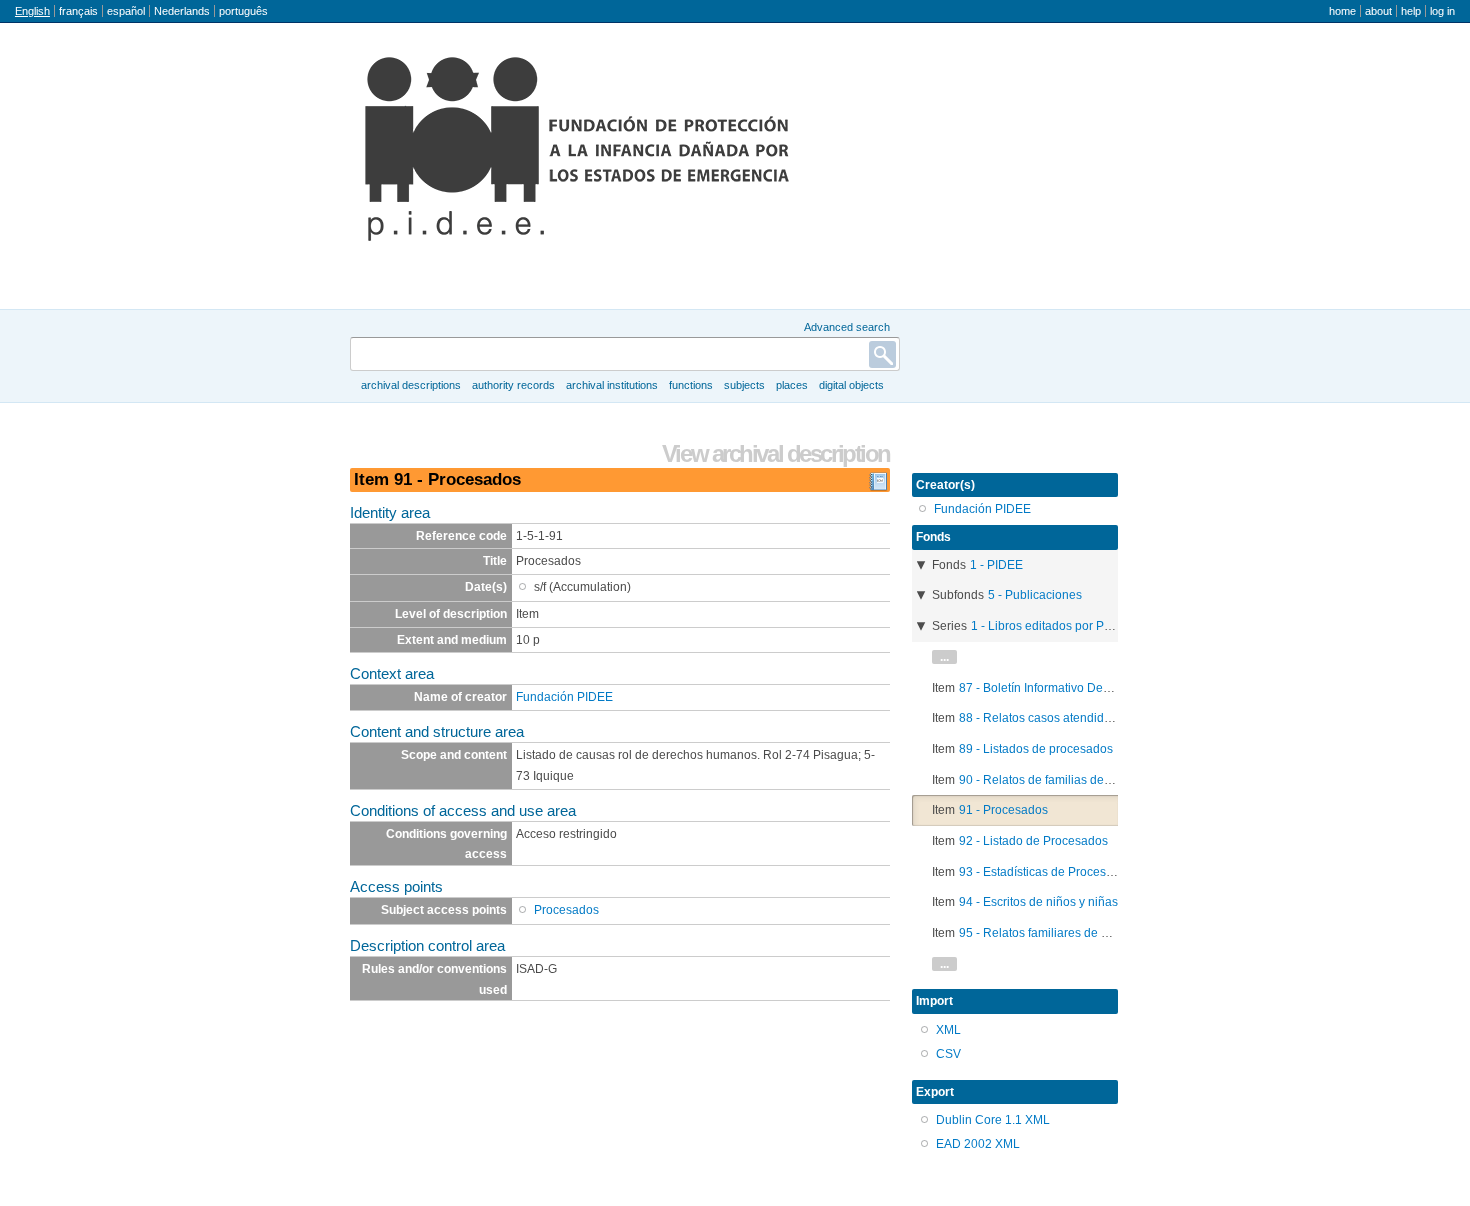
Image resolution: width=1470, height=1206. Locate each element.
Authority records (513, 385)
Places (792, 385)
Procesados (566, 910)
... (944, 657)
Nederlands (182, 11)
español (126, 11)
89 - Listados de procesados (1036, 749)
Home (1342, 11)
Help (1411, 11)
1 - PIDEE (996, 565)
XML (948, 1030)
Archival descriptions (411, 385)
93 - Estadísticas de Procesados (1046, 872)
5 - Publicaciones (1035, 595)
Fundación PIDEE (564, 697)
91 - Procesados (1003, 810)
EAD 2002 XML (978, 1144)
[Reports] (878, 486)
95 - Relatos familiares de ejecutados (1060, 933)
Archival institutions (612, 385)
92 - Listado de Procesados (1033, 841)
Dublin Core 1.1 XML (993, 1120)
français (78, 11)
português (243, 11)
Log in (1442, 11)
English (32, 11)
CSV (948, 1054)
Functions (691, 385)
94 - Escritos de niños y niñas (1038, 902)
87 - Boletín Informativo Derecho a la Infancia (1081, 688)
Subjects (744, 385)
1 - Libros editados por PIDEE (1051, 626)
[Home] (577, 149)
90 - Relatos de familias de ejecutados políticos (1087, 780)
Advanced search (847, 327)
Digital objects (851, 385)
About (1378, 11)
